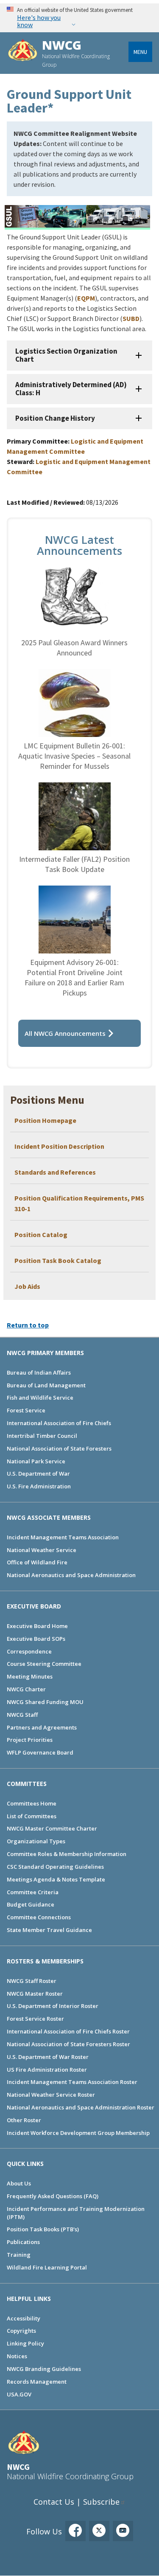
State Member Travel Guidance (49, 1930)
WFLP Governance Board (40, 1752)
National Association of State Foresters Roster (68, 2044)
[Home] (23, 51)
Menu (140, 52)
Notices (17, 2356)
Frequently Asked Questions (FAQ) (53, 2196)
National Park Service (36, 1461)
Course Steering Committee (44, 1664)
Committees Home (32, 1803)
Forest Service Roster (35, 2019)
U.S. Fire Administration (39, 1486)
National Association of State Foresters (59, 1448)
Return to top (28, 1325)
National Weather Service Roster (51, 2095)
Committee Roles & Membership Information (67, 1854)
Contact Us (54, 2502)
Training (19, 2255)
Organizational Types (36, 1841)
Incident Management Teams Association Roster (72, 2082)
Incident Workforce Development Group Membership (78, 2133)
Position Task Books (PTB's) (43, 2229)
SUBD (131, 318)
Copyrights (21, 2331)
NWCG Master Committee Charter (52, 1828)
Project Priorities (30, 1740)
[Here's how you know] (79, 18)
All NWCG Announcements (65, 1033)
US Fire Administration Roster (47, 2070)
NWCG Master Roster (35, 1994)
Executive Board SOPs (36, 1639)
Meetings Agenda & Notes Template (56, 1879)
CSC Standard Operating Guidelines (55, 1867)
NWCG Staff (22, 1715)
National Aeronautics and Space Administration (71, 1575)
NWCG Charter (26, 1689)
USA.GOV (19, 2394)
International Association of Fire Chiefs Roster (68, 2031)
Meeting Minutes (30, 1676)
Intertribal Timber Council (42, 1436)
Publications (23, 2242)
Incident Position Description (59, 1146)
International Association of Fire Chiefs (59, 1423)
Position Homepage (46, 1120)
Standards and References (55, 1172)
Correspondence (29, 1651)
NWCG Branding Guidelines (44, 2369)
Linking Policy (25, 2343)
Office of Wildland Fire (37, 1562)
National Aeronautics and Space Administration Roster (81, 2107)
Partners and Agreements (42, 1727)
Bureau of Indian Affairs (39, 1372)
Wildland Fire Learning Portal (47, 2267)
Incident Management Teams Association (63, 1537)
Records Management (37, 2382)
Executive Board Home (37, 1626)
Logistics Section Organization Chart (66, 355)
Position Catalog (41, 1235)
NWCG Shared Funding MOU (45, 1702)
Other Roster (24, 2120)
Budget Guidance (31, 1904)
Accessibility (24, 2318)
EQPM (86, 298)
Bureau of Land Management (46, 1385)
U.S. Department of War (38, 1474)
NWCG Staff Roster (32, 1981)
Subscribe (101, 2502)
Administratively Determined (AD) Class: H (71, 389)
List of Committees (32, 1816)
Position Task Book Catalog (58, 1260)
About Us (19, 2183)
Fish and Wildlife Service (40, 1398)
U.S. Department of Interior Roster (53, 2006)
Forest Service (26, 1410)
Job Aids (27, 1286)
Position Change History (55, 418)
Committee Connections (39, 1917)
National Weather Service (42, 1550)
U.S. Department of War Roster (48, 2057)
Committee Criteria (33, 1892)
